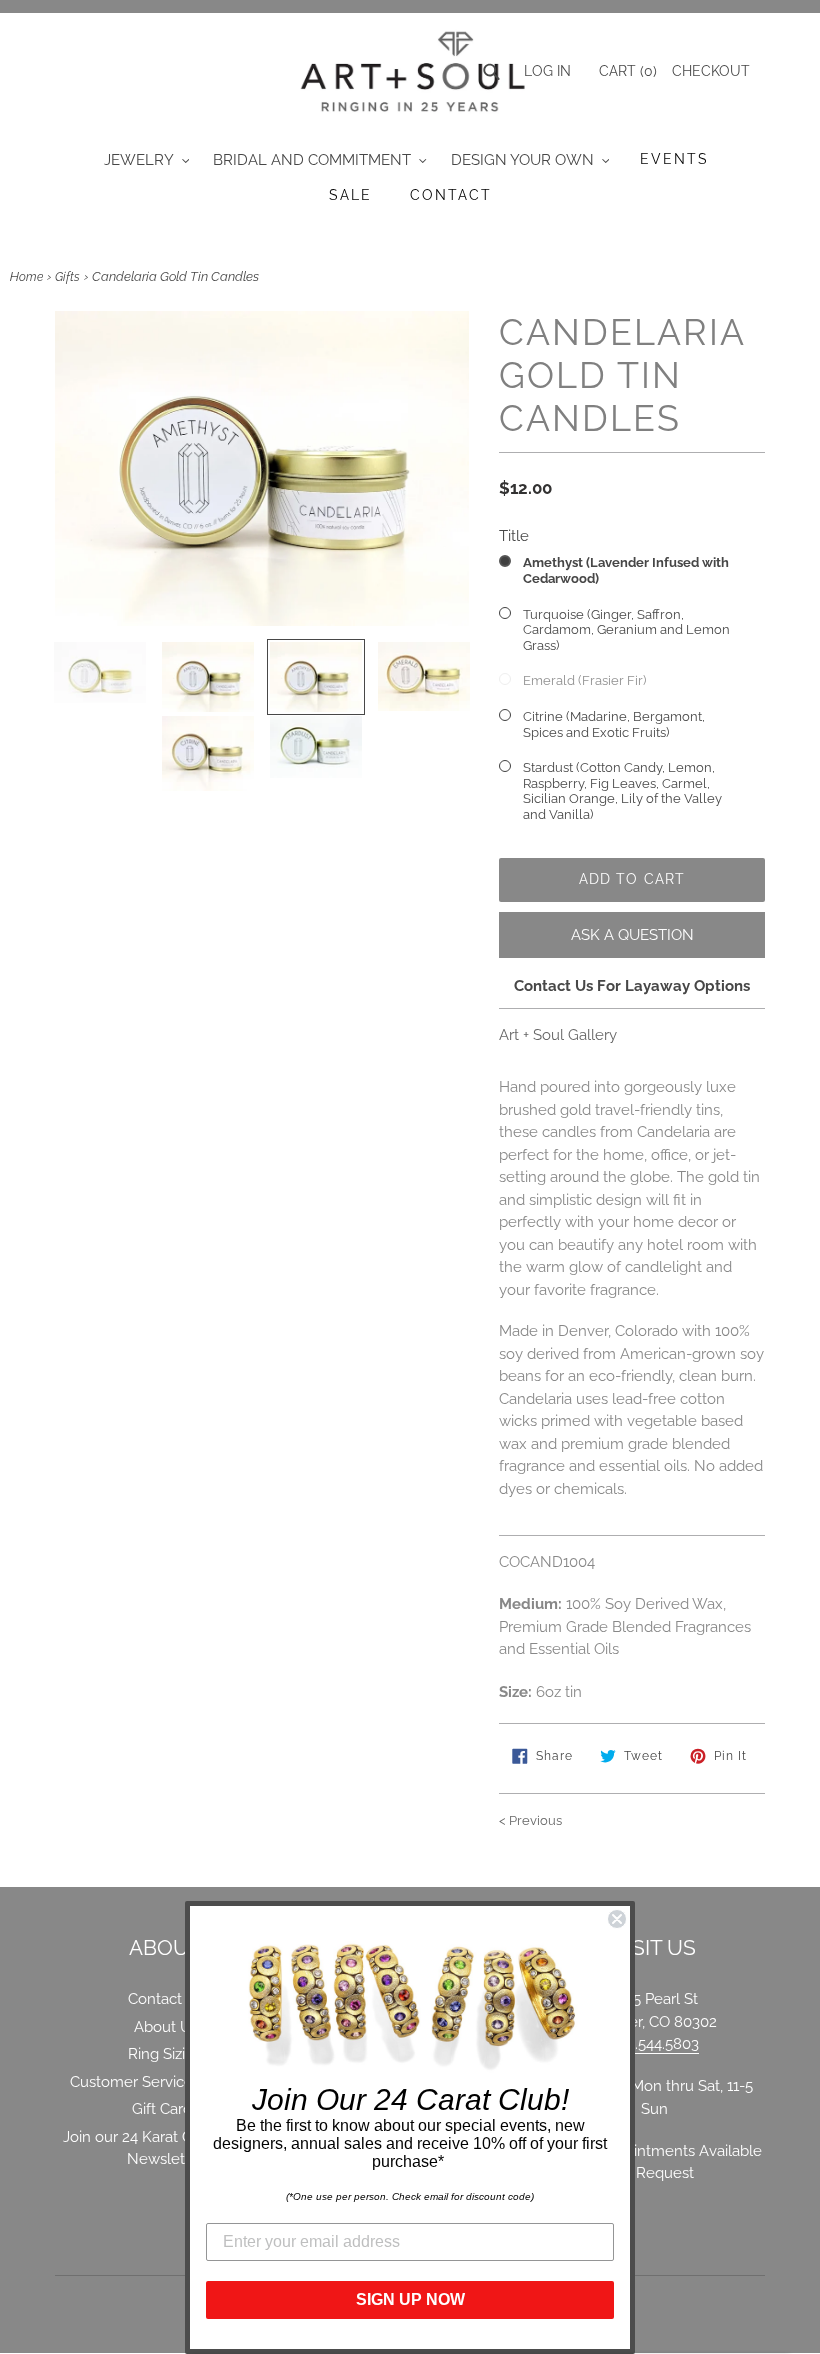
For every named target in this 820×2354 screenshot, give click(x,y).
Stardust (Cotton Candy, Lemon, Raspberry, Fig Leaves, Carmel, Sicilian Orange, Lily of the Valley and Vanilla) (622, 791)
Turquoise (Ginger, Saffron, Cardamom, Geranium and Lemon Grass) (626, 630)
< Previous (530, 1820)
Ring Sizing (165, 2054)
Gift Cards (165, 2109)
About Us (166, 2027)
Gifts (67, 277)
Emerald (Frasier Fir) (584, 680)
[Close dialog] (617, 1919)
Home (26, 277)
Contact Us (166, 1999)
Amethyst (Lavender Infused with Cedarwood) (626, 570)
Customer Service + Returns (165, 2082)
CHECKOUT (711, 71)
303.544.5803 (654, 2044)
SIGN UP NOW (410, 2299)
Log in (547, 71)
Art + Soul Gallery (558, 1035)
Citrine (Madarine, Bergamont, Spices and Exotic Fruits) (614, 724)
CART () (626, 71)
